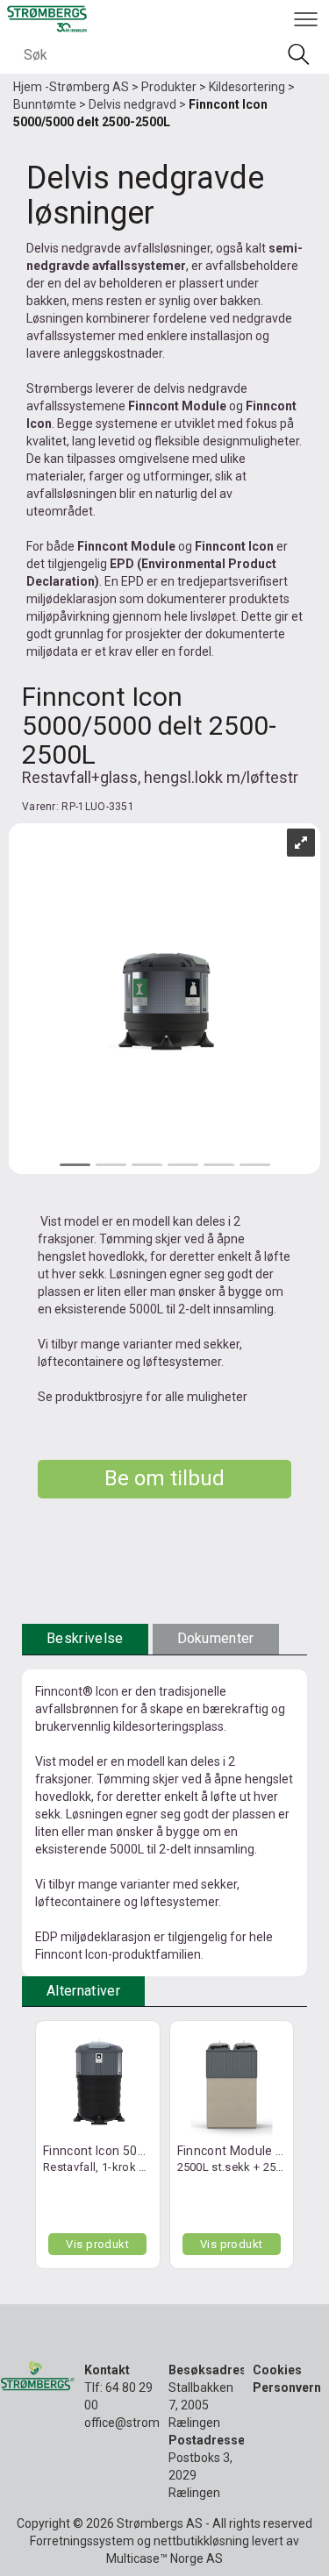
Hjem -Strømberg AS (71, 87)
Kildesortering (247, 87)
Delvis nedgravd (132, 104)
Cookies (277, 2370)
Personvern (287, 2387)
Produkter (169, 87)
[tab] (85, 1639)
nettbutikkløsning (201, 2541)
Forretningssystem (82, 2541)
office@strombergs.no (146, 2423)
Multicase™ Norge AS (164, 2558)
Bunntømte (45, 104)
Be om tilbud (164, 1478)
